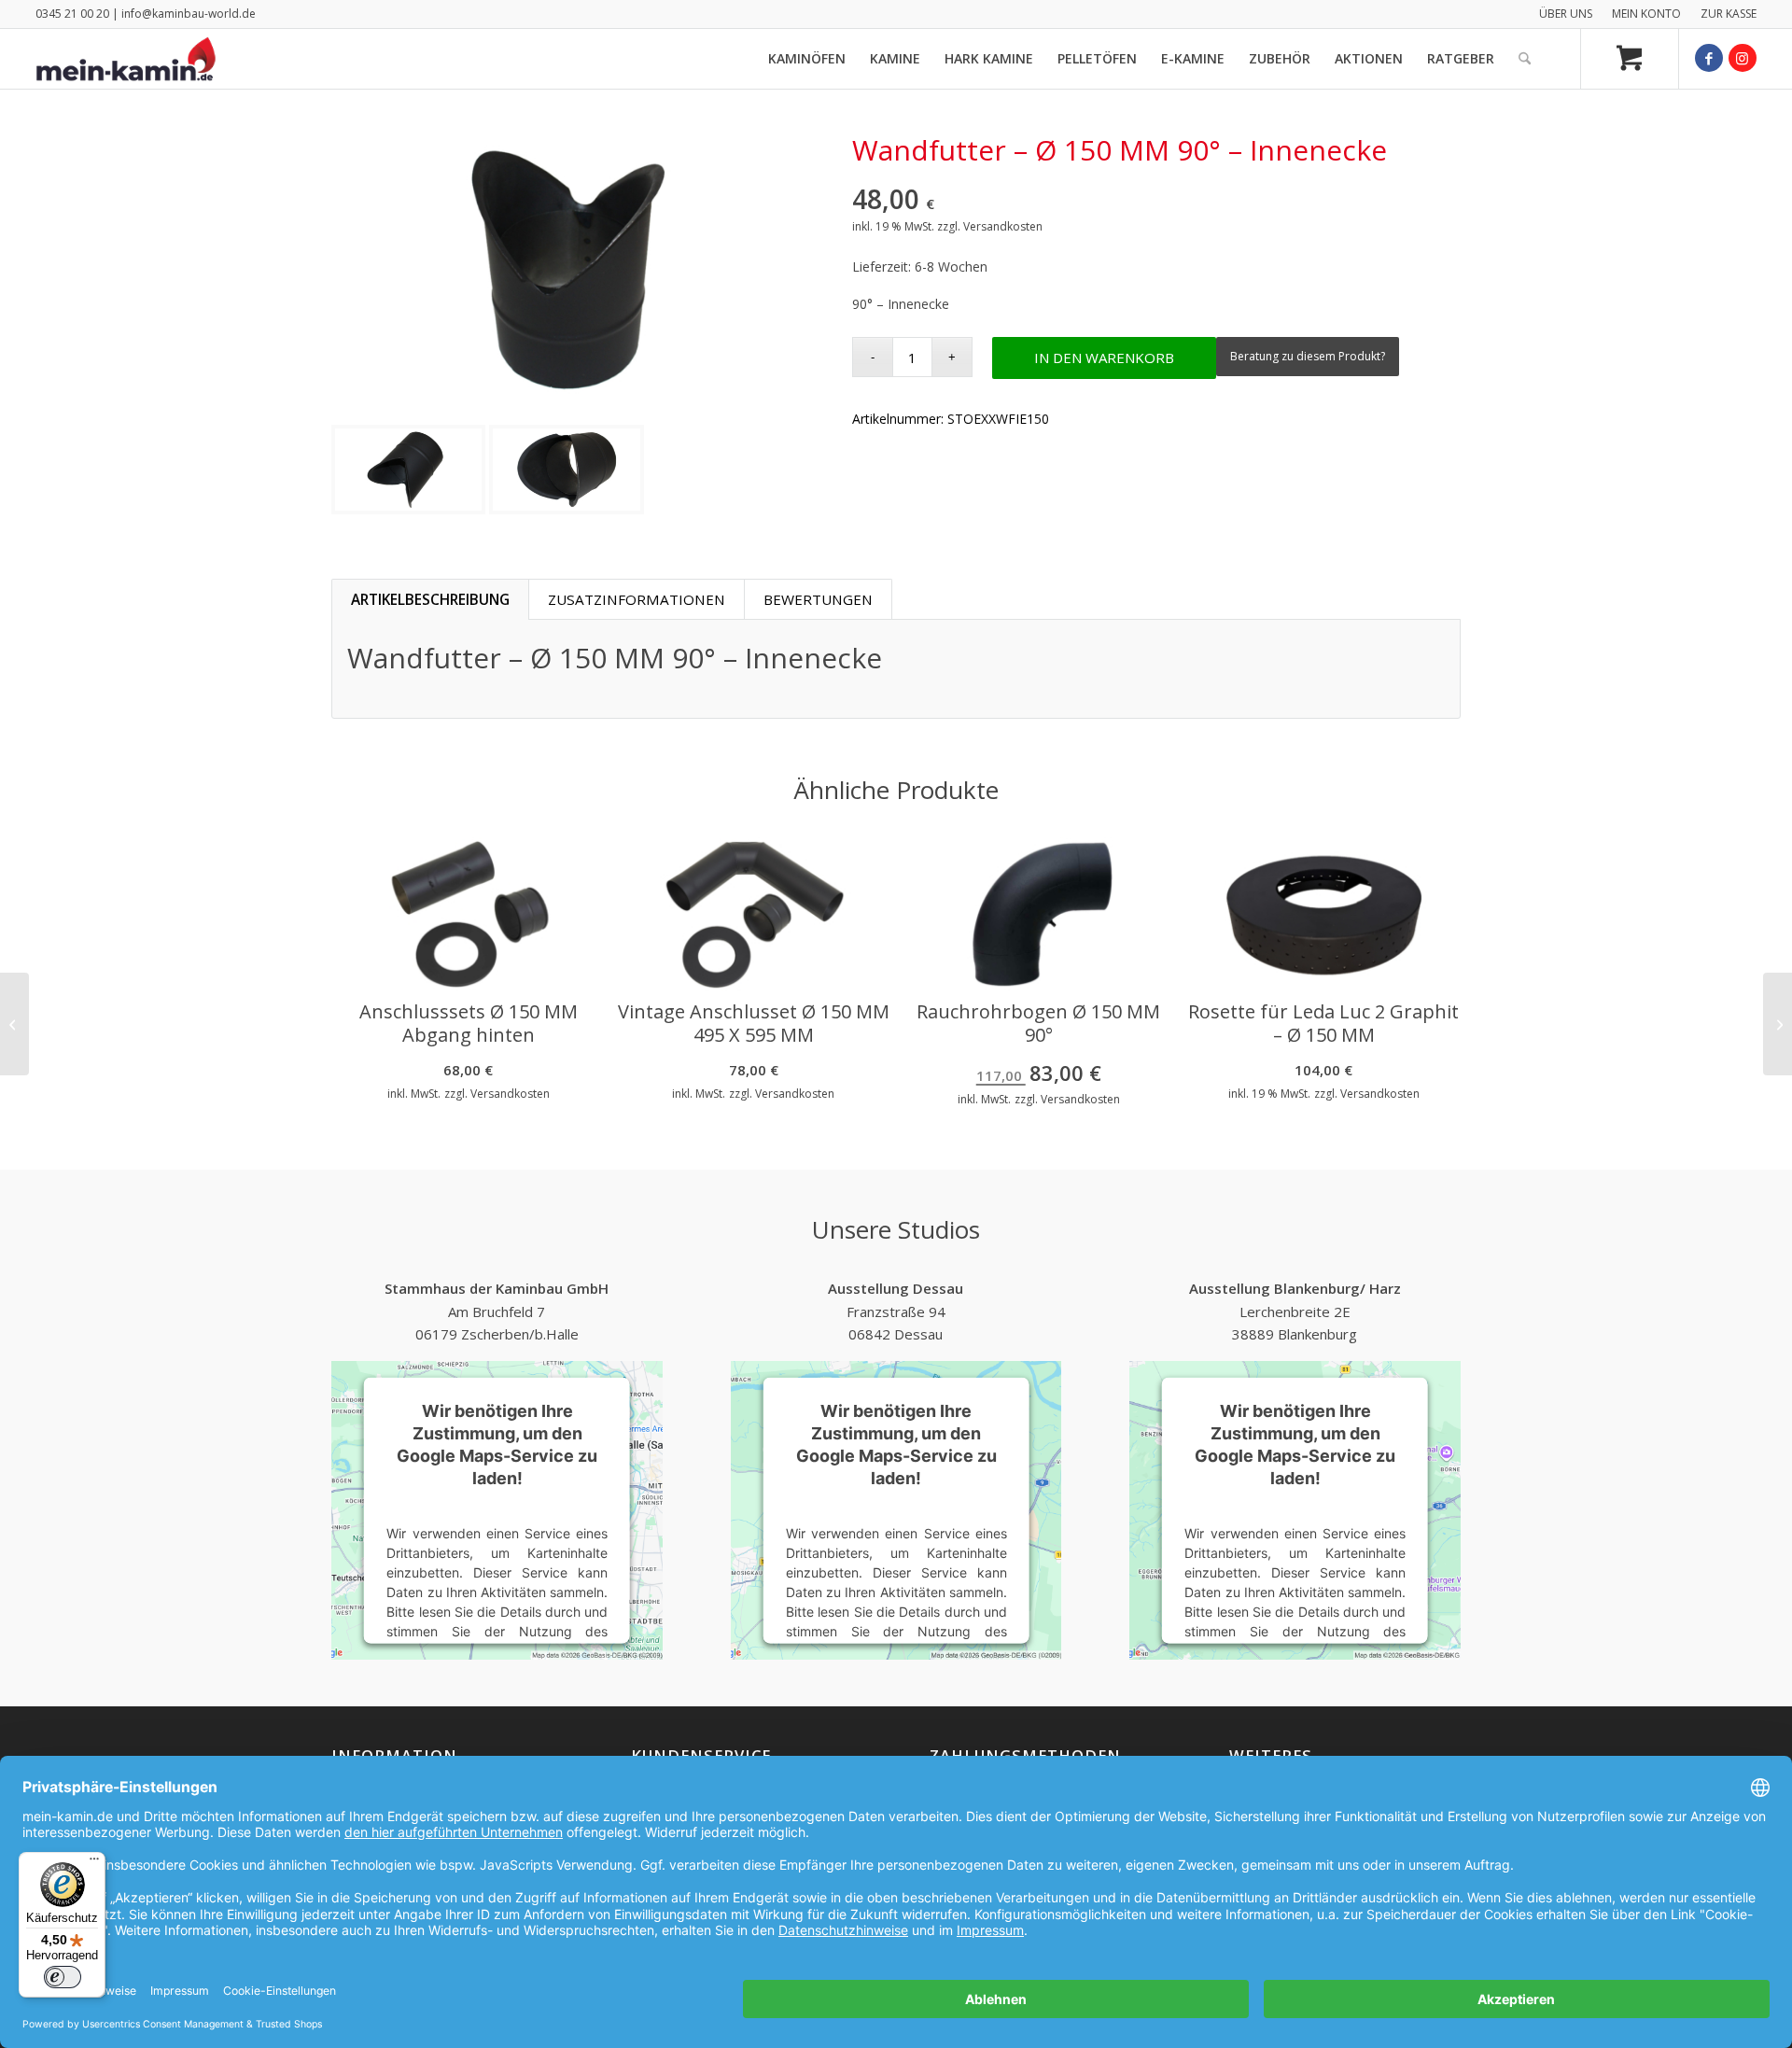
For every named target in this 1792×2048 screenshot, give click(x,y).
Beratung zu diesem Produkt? (1308, 356)
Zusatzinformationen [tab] (637, 599)
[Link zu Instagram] (1743, 58)
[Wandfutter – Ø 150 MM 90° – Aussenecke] (14, 1024)
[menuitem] (1566, 14)
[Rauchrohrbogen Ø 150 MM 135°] (1778, 1024)
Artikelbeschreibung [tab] (430, 599)
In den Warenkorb (1104, 358)
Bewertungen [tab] (818, 599)
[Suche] (1525, 59)
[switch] (63, 1977)
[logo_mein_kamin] (126, 59)
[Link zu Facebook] (1709, 58)
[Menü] (94, 1863)
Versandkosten (1003, 226)
